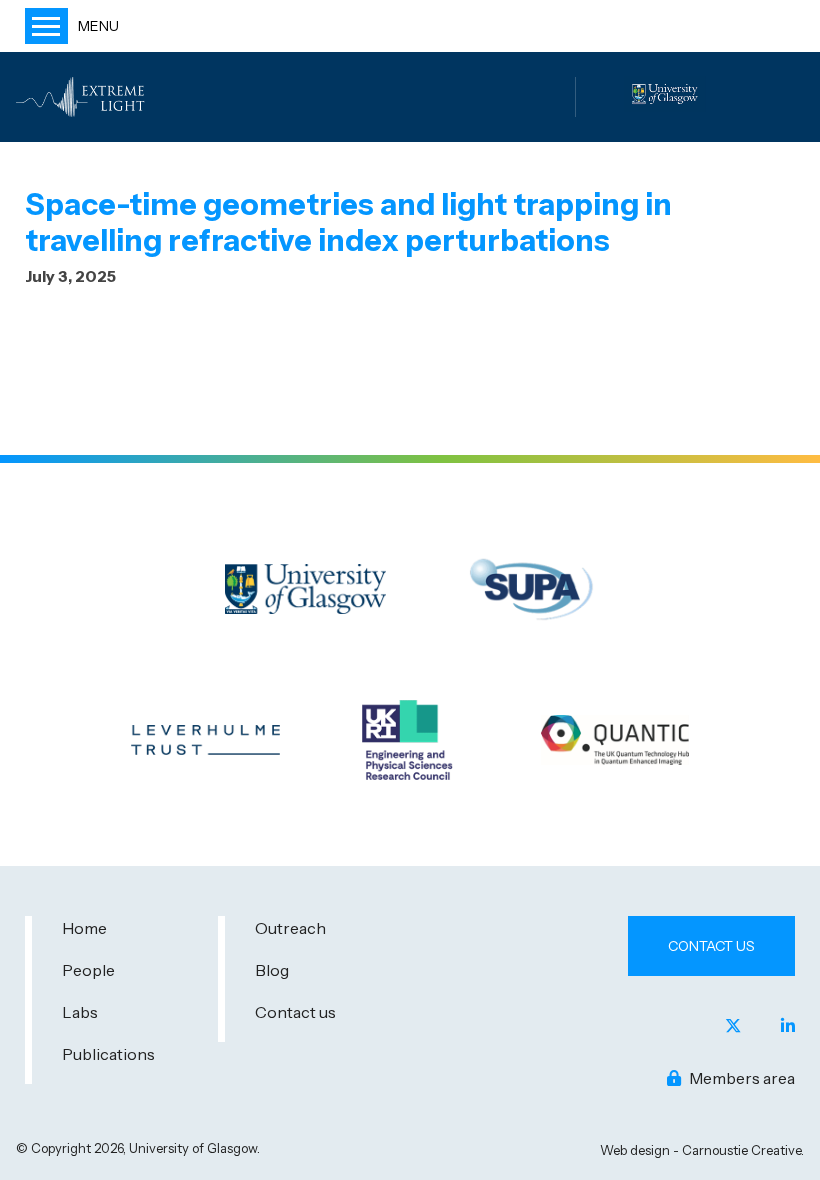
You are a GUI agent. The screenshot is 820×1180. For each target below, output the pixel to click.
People (88, 970)
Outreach (290, 928)
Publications (108, 1054)
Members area (740, 1078)
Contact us (295, 1012)
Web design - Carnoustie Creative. (702, 1150)
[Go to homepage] (83, 97)
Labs (80, 1012)
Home (84, 928)
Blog (272, 970)
